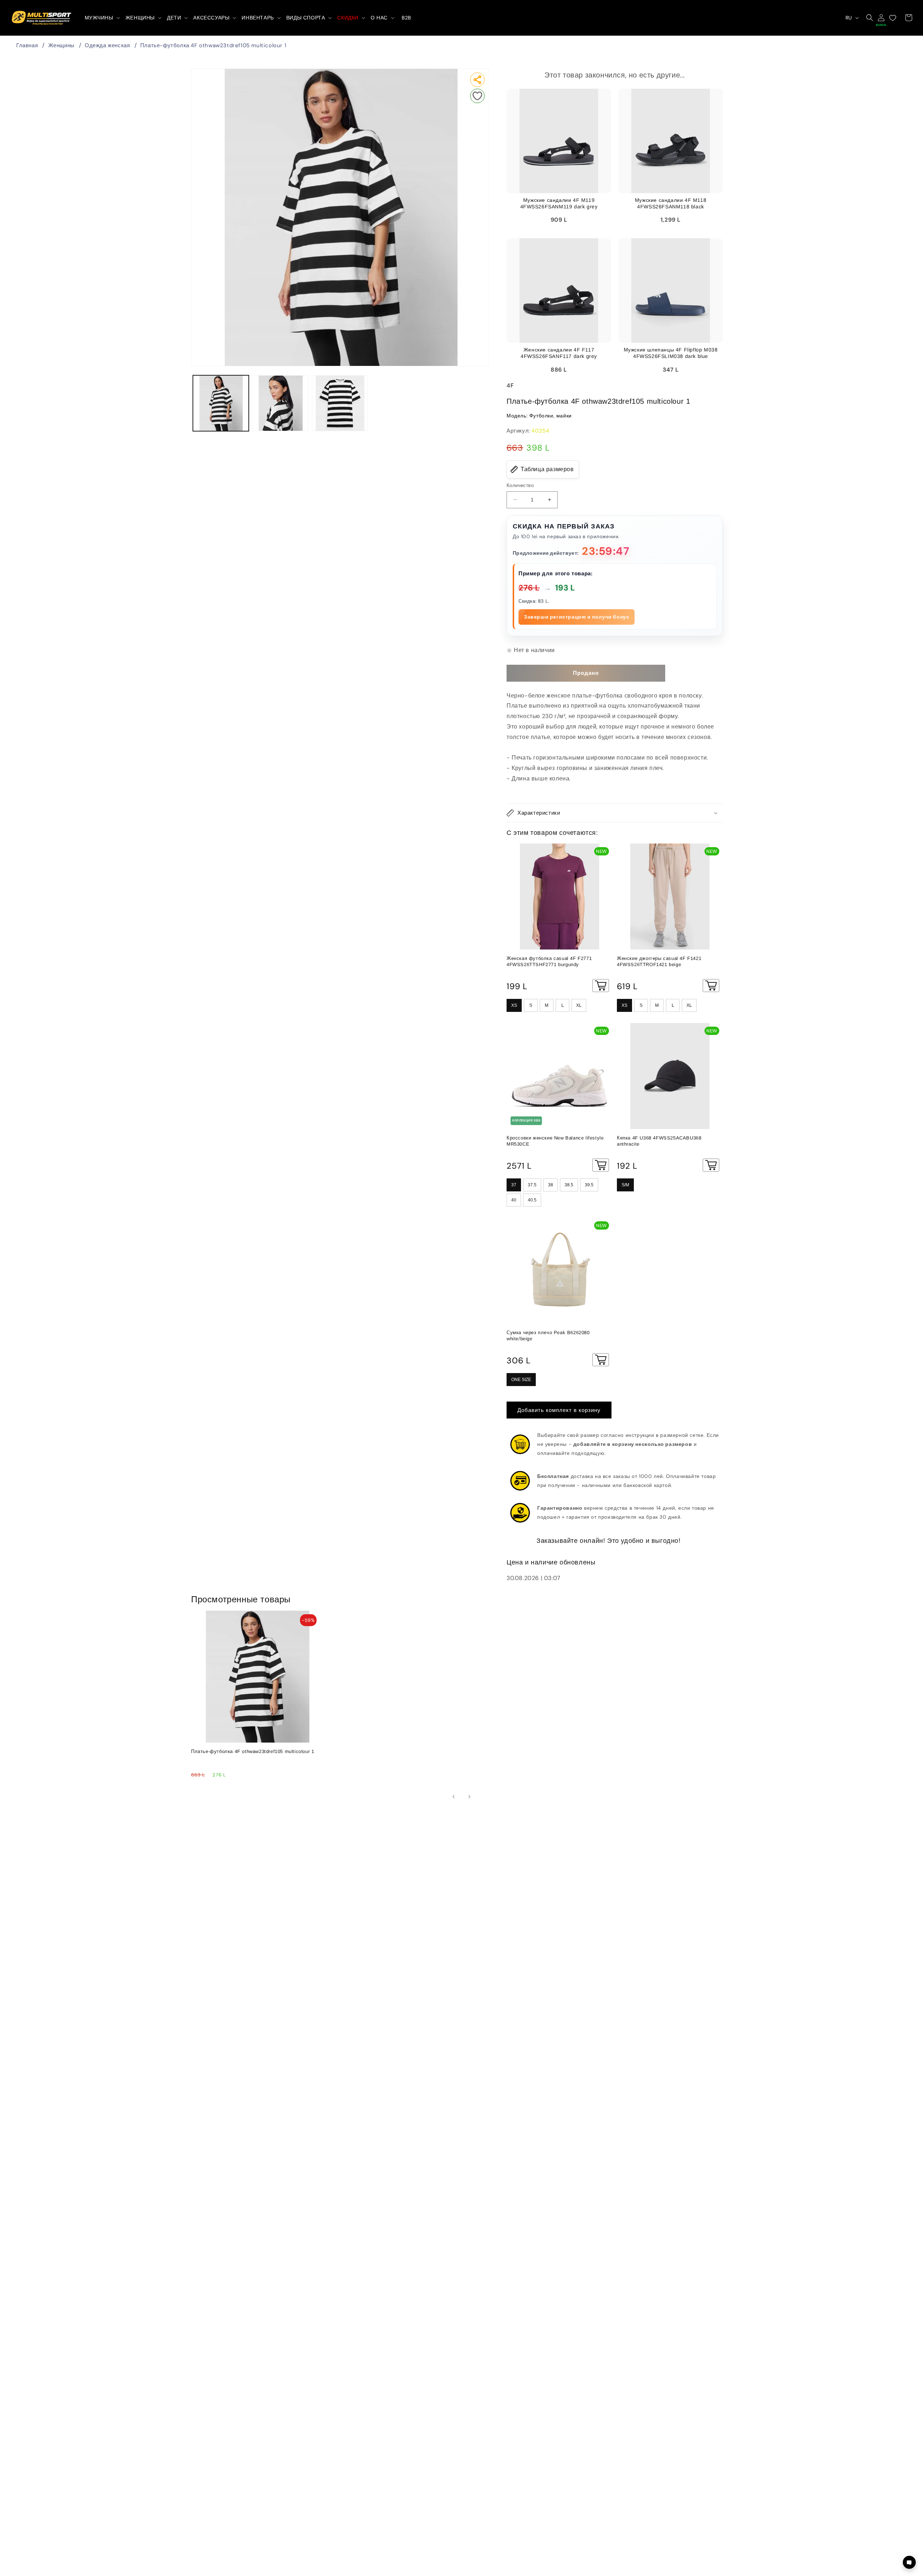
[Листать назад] (454, 1797)
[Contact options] (909, 2562)
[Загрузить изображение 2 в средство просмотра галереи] (280, 403)
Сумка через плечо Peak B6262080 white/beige (548, 1336)
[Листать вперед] (469, 1797)
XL (579, 1005)
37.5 (532, 1185)
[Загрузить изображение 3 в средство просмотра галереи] (340, 403)
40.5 (532, 1200)
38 (551, 1185)
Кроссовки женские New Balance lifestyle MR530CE (555, 1141)
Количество (520, 485)
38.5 (569, 1185)
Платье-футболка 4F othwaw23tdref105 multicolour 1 (213, 45)
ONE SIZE (521, 1380)
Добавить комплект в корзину (559, 1410)
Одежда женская (107, 45)
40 (514, 1200)
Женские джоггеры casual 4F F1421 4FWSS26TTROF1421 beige (659, 961)
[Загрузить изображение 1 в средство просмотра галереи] (221, 403)
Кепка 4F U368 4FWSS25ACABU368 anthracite (659, 1141)
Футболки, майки (551, 416)
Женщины (61, 45)
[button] (102, 18)
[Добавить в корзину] (601, 986)
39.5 (589, 1185)
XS (514, 1005)
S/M (625, 1185)
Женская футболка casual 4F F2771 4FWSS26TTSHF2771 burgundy (549, 961)
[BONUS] (881, 18)
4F (510, 386)
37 (514, 1185)
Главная (27, 45)
